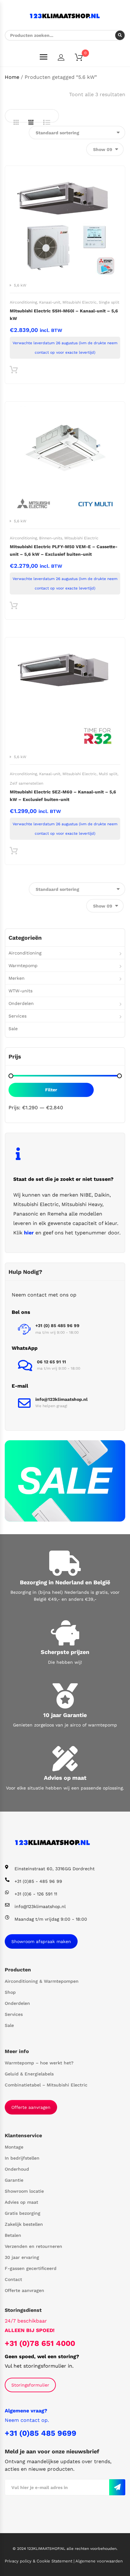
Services (18, 1016)
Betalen (13, 2235)
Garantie (14, 2180)
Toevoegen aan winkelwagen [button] (14, 371)
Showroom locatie (24, 2191)
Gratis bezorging (23, 2213)
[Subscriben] (117, 2487)
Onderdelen (21, 1003)
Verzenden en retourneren (33, 2246)
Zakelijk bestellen (24, 2224)
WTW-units (21, 991)
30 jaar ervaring (22, 2257)
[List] (47, 122)
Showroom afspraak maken (41, 1941)
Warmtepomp (23, 966)
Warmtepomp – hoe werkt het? (39, 2063)
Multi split (108, 774)
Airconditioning (23, 302)
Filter (51, 1090)
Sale (13, 1029)
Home (12, 77)
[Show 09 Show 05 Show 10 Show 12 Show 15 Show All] (105, 149)
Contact (13, 2279)
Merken (17, 978)
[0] (83, 58)
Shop (10, 1992)
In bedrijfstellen (22, 2158)
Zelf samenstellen (27, 783)
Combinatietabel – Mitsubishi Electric (46, 2085)
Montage (14, 2147)
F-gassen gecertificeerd (31, 2268)
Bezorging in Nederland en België (65, 1582)
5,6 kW (20, 285)
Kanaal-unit (50, 302)
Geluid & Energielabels (29, 2074)
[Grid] (16, 122)
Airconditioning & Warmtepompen (42, 1981)
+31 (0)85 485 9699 (41, 2433)
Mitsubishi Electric (80, 302)
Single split (109, 302)
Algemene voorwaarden (99, 2561)
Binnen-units (51, 538)
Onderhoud (17, 2169)
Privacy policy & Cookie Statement (39, 2561)
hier (29, 1233)
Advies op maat (65, 1778)
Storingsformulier (30, 2385)
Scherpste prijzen (65, 1652)
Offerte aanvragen (31, 2107)
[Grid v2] (31, 122)
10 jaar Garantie (65, 1715)
